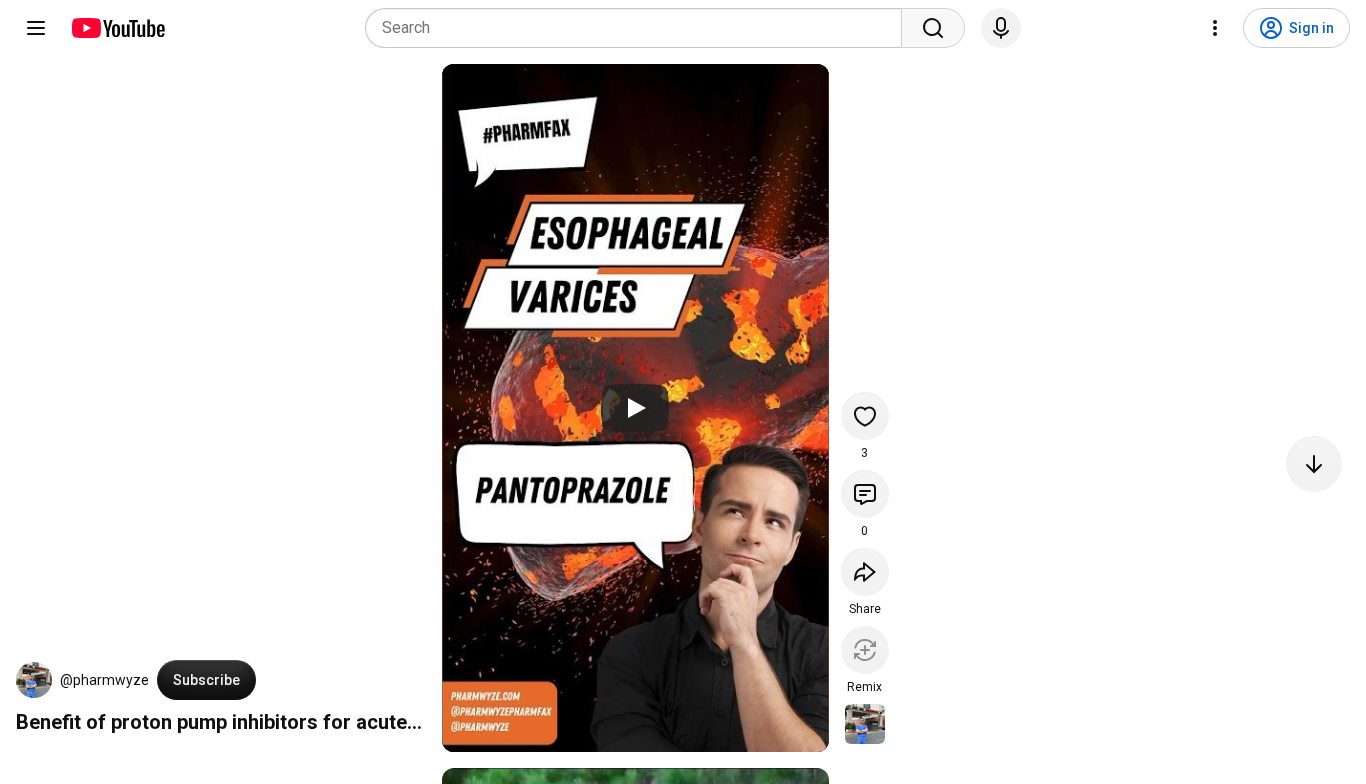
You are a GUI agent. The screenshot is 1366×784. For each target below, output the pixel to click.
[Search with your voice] (1001, 28)
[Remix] (865, 650)
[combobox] (639, 28)
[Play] (635, 408)
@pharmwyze (104, 680)
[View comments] (865, 494)
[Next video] (1314, 464)
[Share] (865, 572)
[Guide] (36, 28)
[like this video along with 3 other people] (865, 416)
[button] (34, 680)
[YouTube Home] (117, 28)
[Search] (933, 28)
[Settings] (1215, 28)
